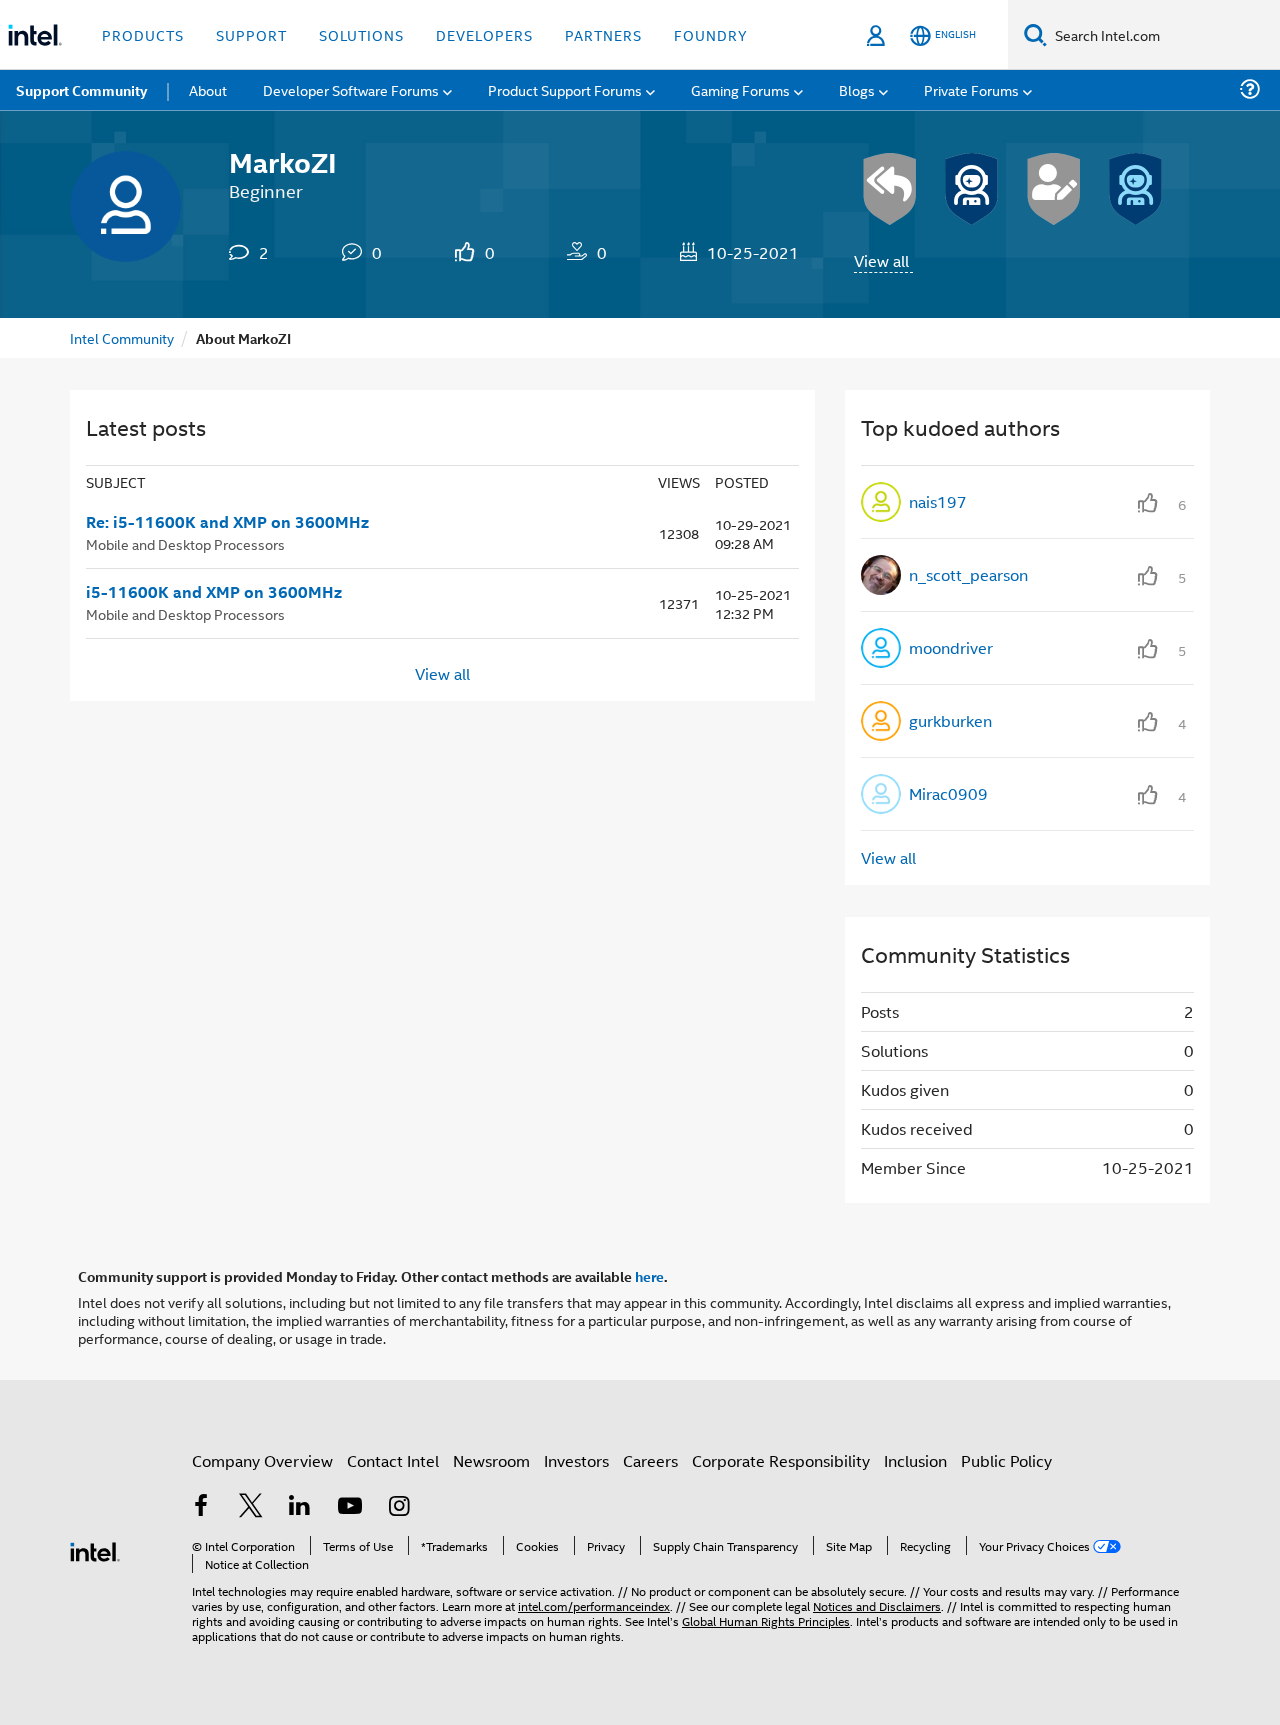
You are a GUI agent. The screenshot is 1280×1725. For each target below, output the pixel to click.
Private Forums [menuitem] (971, 89)
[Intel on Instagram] (399, 1507)
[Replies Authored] (890, 189)
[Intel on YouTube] (350, 1507)
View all (881, 260)
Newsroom (491, 1460)
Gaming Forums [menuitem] (740, 89)
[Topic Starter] (1054, 189)
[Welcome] (1136, 189)
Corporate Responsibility (781, 1460)
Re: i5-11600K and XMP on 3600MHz (227, 522)
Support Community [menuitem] (81, 90)
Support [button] (251, 34)
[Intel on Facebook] (201, 1507)
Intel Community (122, 337)
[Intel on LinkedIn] (300, 1507)
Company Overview (262, 1460)
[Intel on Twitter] (251, 1507)
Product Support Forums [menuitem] (565, 89)
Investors (576, 1460)
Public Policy (1006, 1460)
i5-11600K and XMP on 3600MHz (214, 592)
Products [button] (143, 34)
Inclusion (915, 1460)
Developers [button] (484, 34)
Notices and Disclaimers (877, 1605)
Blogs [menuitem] (857, 89)
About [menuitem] (208, 89)
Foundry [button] (711, 34)
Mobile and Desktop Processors (185, 543)
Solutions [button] (361, 34)
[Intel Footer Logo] (95, 1549)
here (649, 1276)
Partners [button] (603, 34)
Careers (650, 1460)
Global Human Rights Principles (766, 1620)
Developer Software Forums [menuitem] (351, 89)
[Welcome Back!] (972, 189)
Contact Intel (393, 1460)
